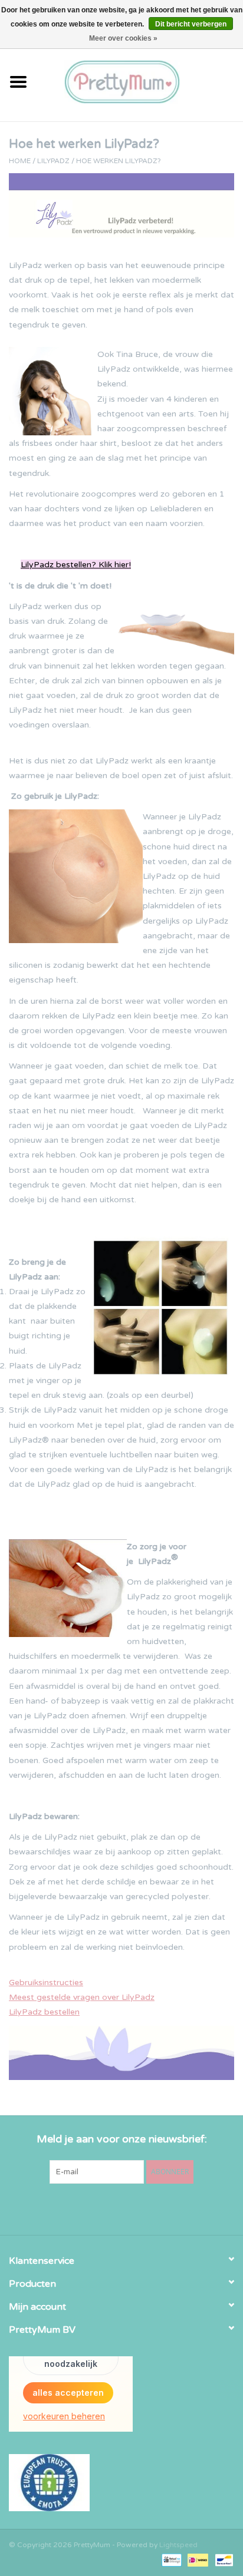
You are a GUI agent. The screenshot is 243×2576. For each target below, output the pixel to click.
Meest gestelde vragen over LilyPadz (82, 1997)
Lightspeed (178, 2545)
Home (20, 161)
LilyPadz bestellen (44, 2012)
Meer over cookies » (123, 38)
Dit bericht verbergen (191, 24)
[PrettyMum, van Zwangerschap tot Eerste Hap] (140, 81)
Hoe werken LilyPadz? (119, 161)
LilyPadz (53, 161)
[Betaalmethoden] (170, 2560)
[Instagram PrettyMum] (143, 2208)
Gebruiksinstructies (46, 1983)
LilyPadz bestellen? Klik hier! (76, 565)
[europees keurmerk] (121, 2483)
